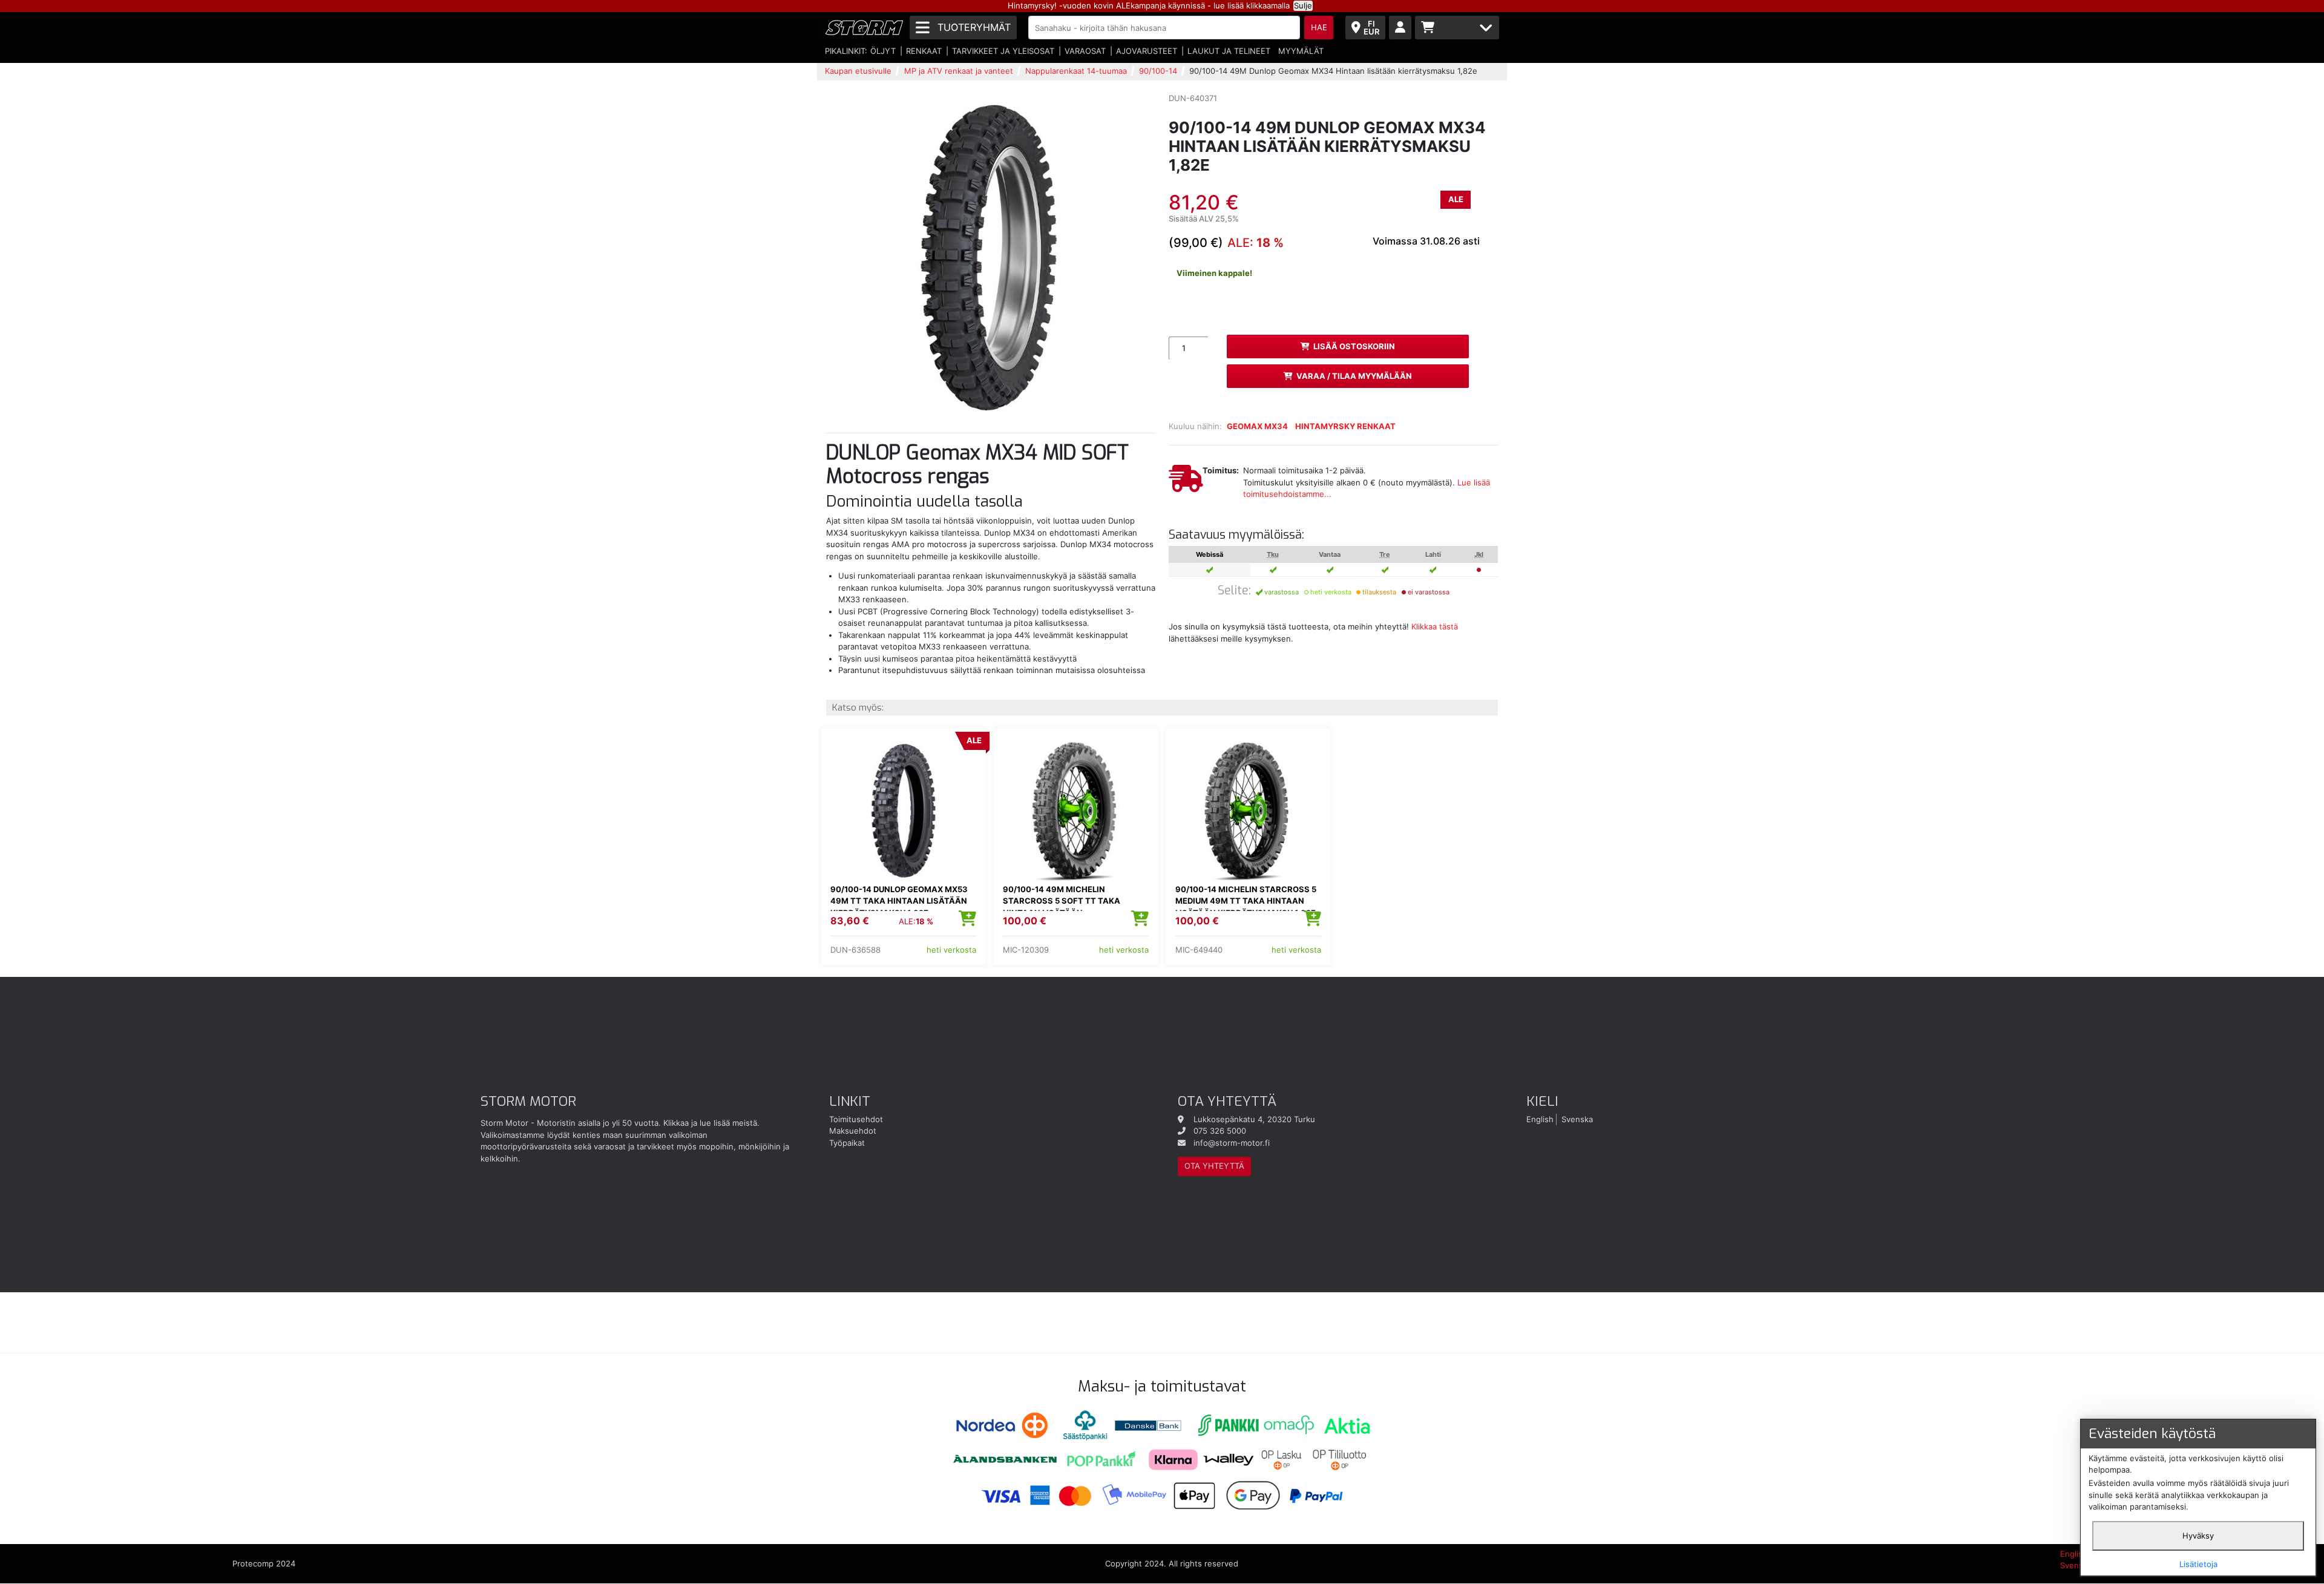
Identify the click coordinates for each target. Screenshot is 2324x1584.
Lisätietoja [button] (2198, 1564)
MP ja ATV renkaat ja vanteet (959, 71)
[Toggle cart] (1457, 28)
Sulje (1303, 5)
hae (1319, 27)
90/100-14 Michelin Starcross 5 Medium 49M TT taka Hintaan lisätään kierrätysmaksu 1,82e (1246, 901)
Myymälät (1301, 51)
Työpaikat (847, 1143)
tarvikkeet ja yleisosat (1003, 51)
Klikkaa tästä (1435, 626)
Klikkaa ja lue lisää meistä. (711, 1123)
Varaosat (1085, 51)
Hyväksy (2198, 1536)
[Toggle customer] (1400, 28)
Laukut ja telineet (1229, 51)
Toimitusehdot (856, 1119)
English (1540, 1119)
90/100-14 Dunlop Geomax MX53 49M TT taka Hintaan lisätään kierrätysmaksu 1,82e (899, 901)
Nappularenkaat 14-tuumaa (1076, 71)
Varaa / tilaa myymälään (1354, 376)
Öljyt (883, 51)
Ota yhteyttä (1214, 1166)
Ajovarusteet (1147, 51)
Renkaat (924, 51)
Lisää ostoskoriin (1354, 346)
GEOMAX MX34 (1257, 426)
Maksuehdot (853, 1131)
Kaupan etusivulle (858, 71)
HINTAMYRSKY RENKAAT (1345, 426)
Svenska (1577, 1119)
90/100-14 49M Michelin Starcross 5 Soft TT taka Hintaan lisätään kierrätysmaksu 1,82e (1062, 907)
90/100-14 (1158, 71)
